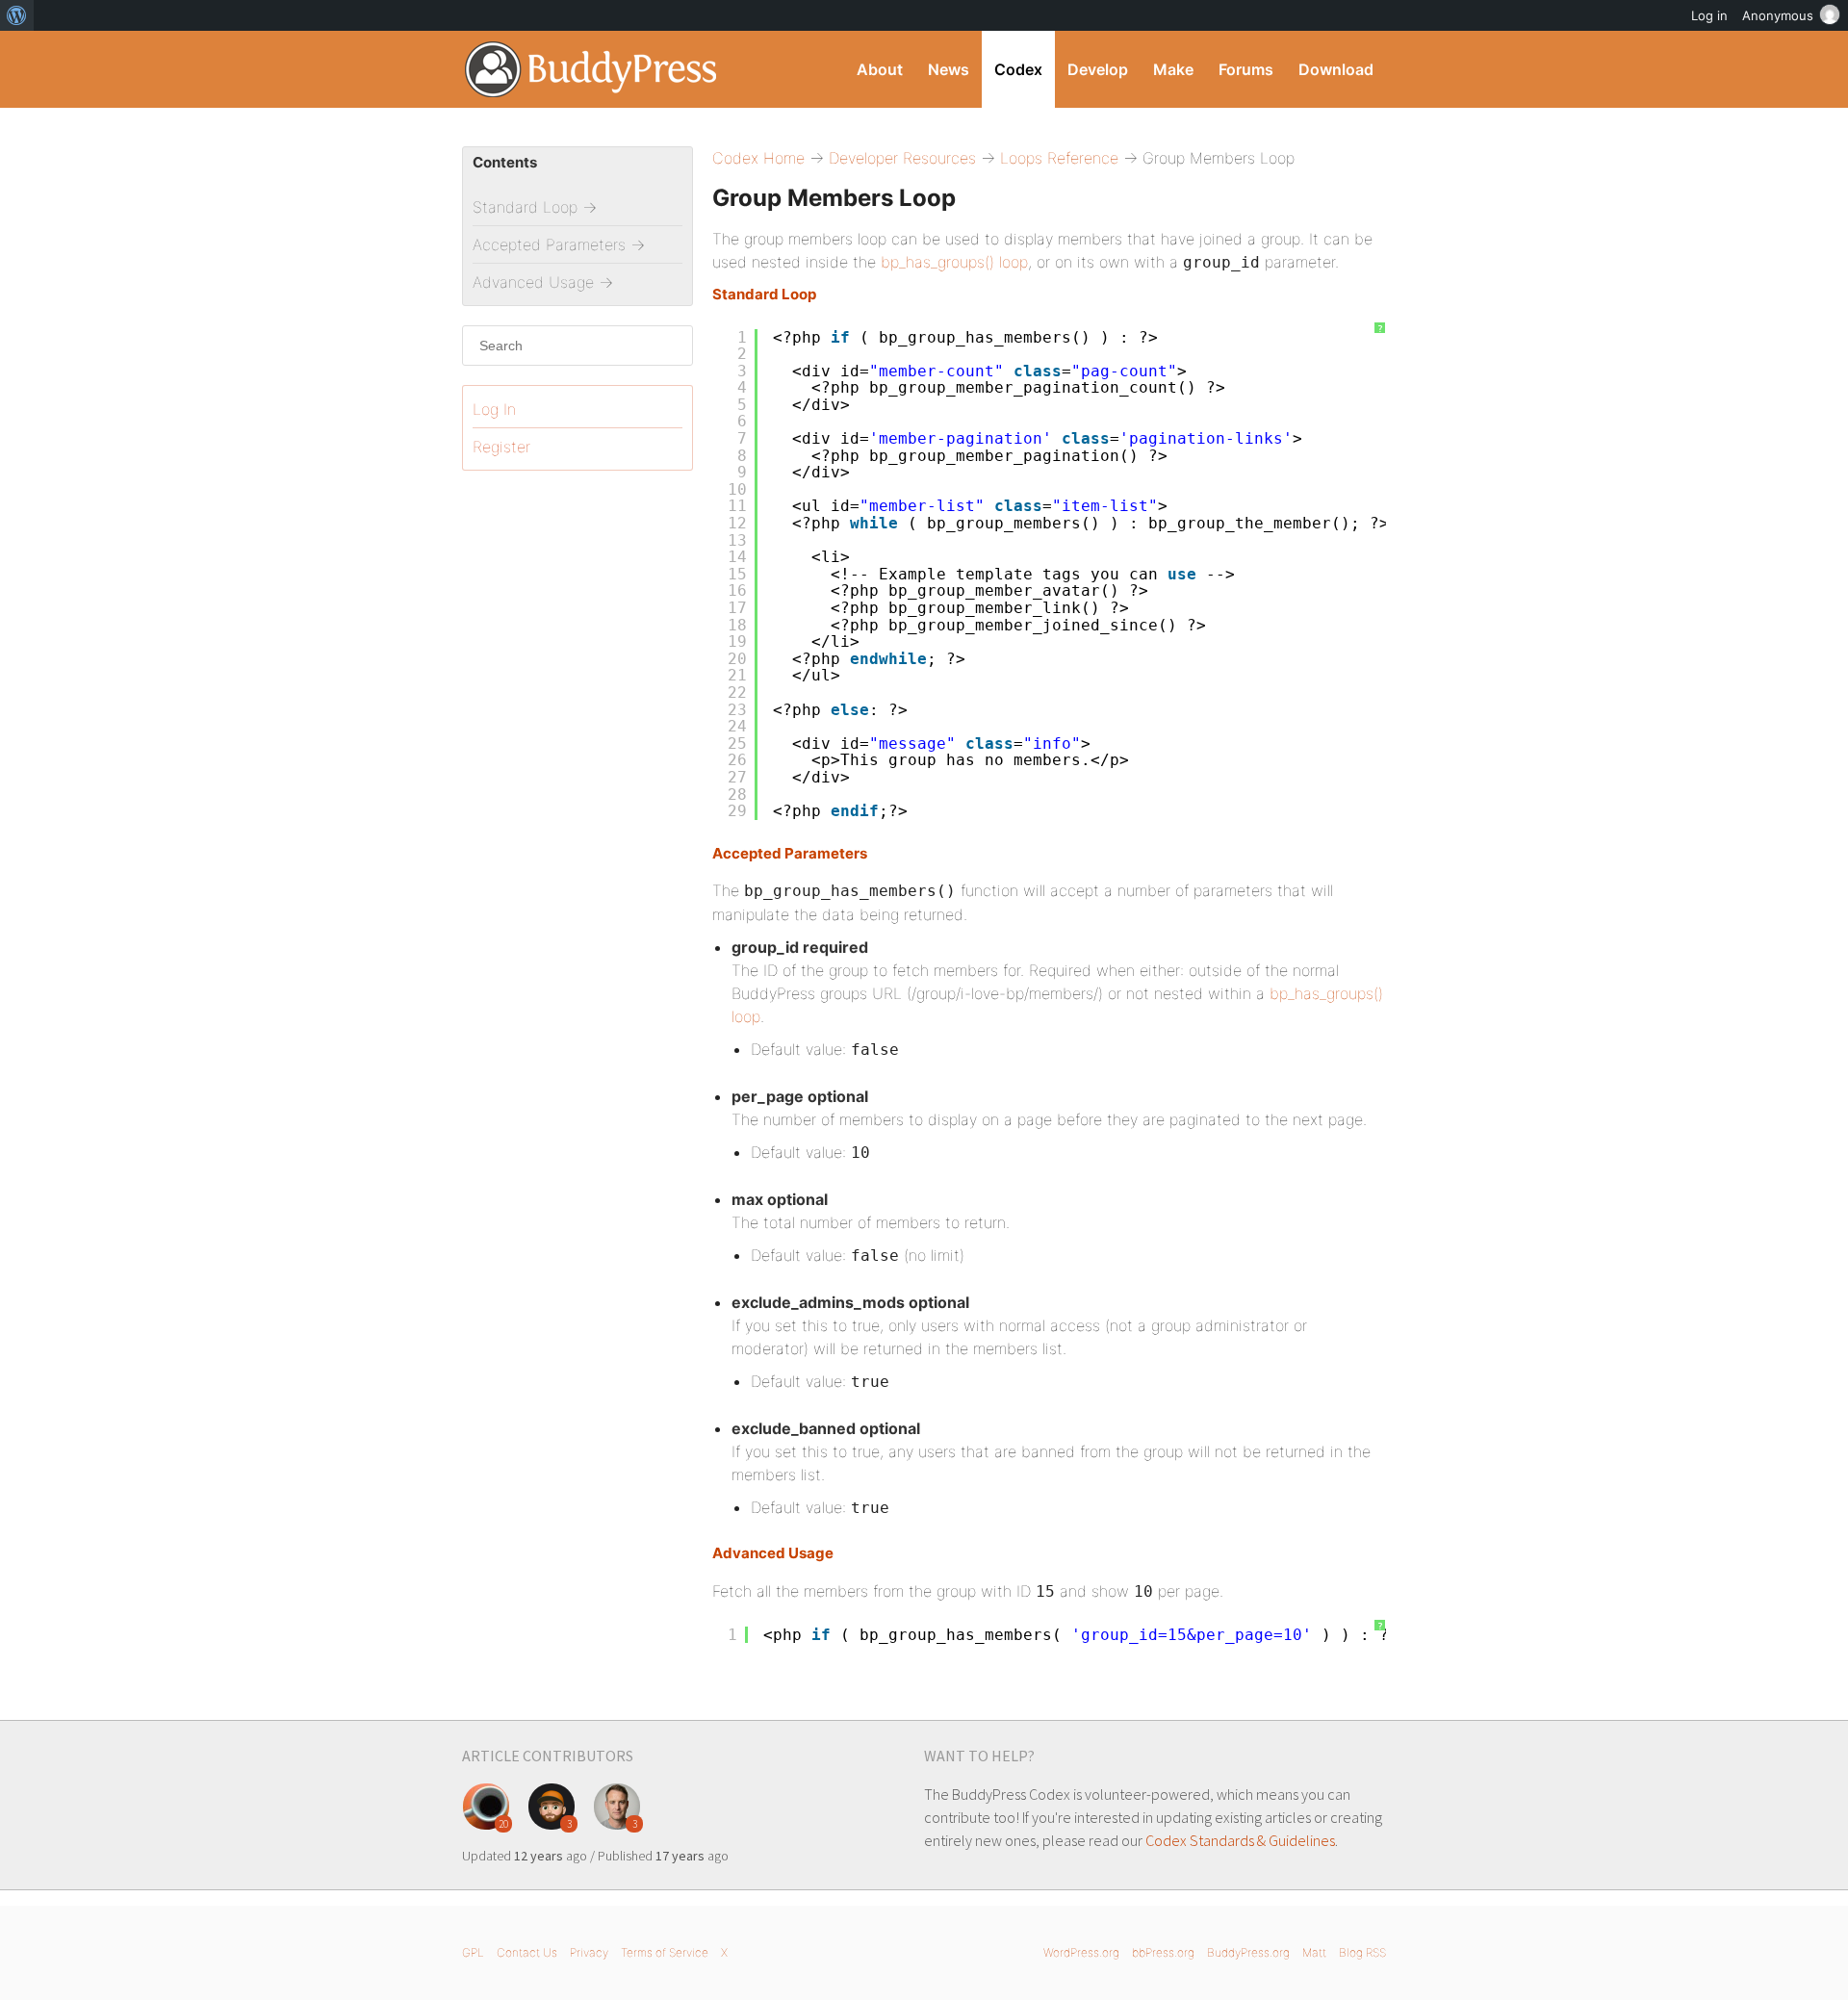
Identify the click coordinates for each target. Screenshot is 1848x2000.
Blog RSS (1362, 1952)
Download (1336, 69)
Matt (1314, 1952)
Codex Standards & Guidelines (1240, 1840)
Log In (494, 409)
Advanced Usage (773, 1553)
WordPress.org (1081, 1952)
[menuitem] (17, 15)
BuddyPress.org (1248, 1952)
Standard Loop (764, 294)
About (880, 69)
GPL (473, 1952)
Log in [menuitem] (1709, 15)
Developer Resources (902, 158)
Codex (1018, 69)
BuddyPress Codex (591, 69)
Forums (1246, 69)
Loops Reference (1059, 158)
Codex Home (758, 158)
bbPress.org (1163, 1952)
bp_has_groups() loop (954, 262)
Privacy (589, 1952)
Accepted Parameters (790, 853)
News (949, 69)
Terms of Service (665, 1952)
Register (501, 447)
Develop (1098, 69)
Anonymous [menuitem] (1778, 15)
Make (1173, 69)
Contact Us (527, 1952)
